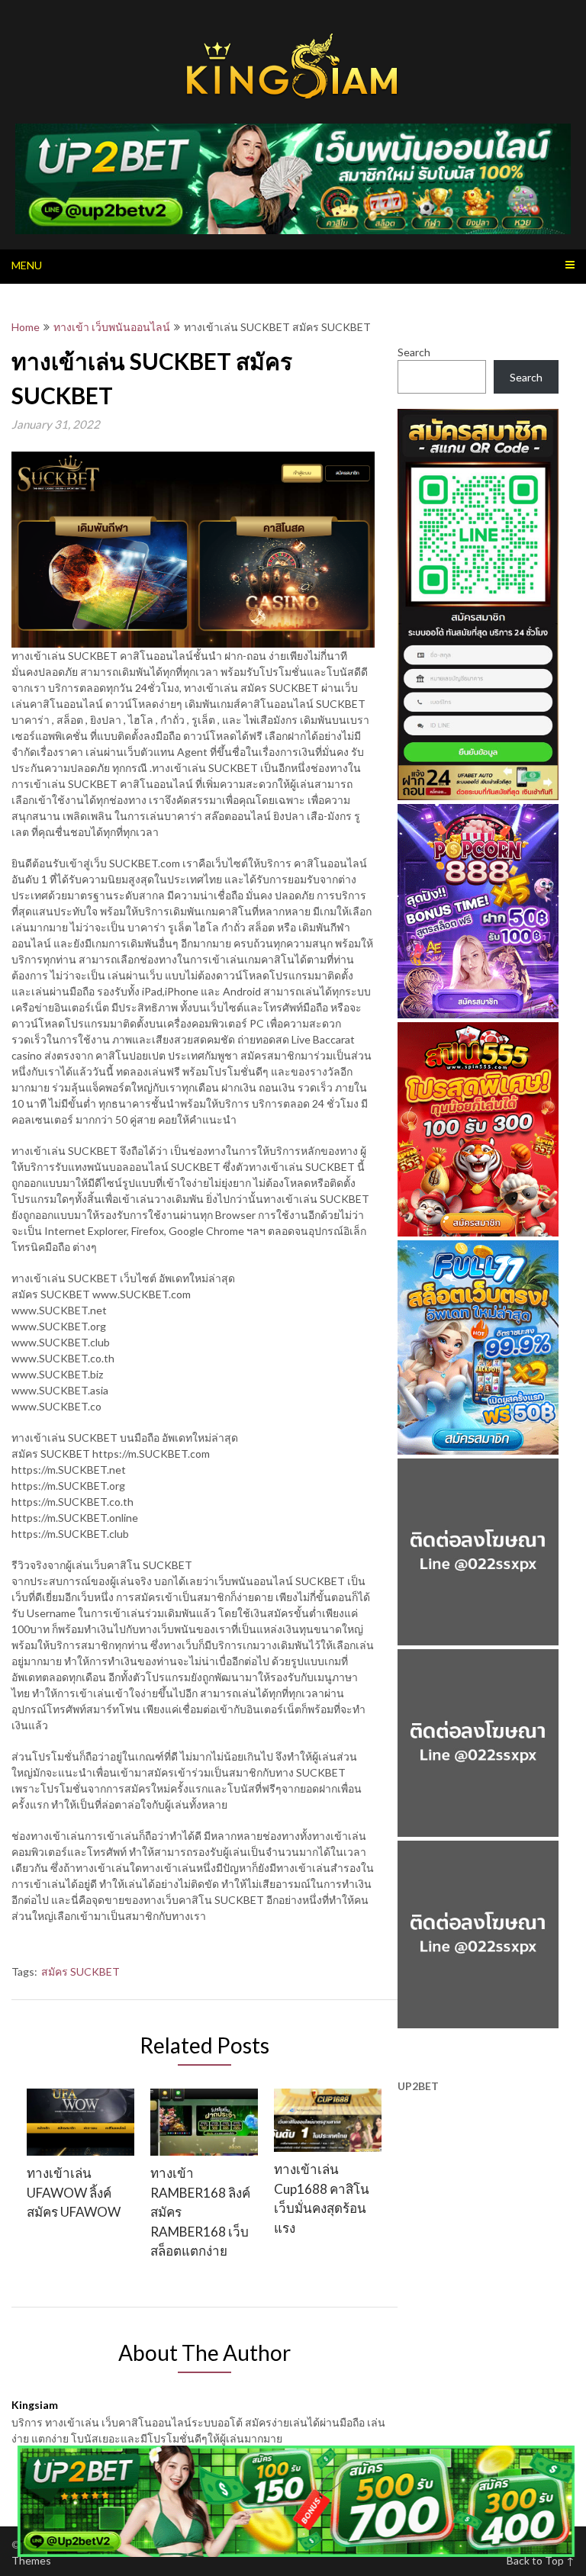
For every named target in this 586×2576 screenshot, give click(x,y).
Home (26, 327)
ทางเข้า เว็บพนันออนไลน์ (112, 327)
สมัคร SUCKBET (80, 1971)
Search (414, 352)
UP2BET (418, 2086)
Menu (27, 265)
